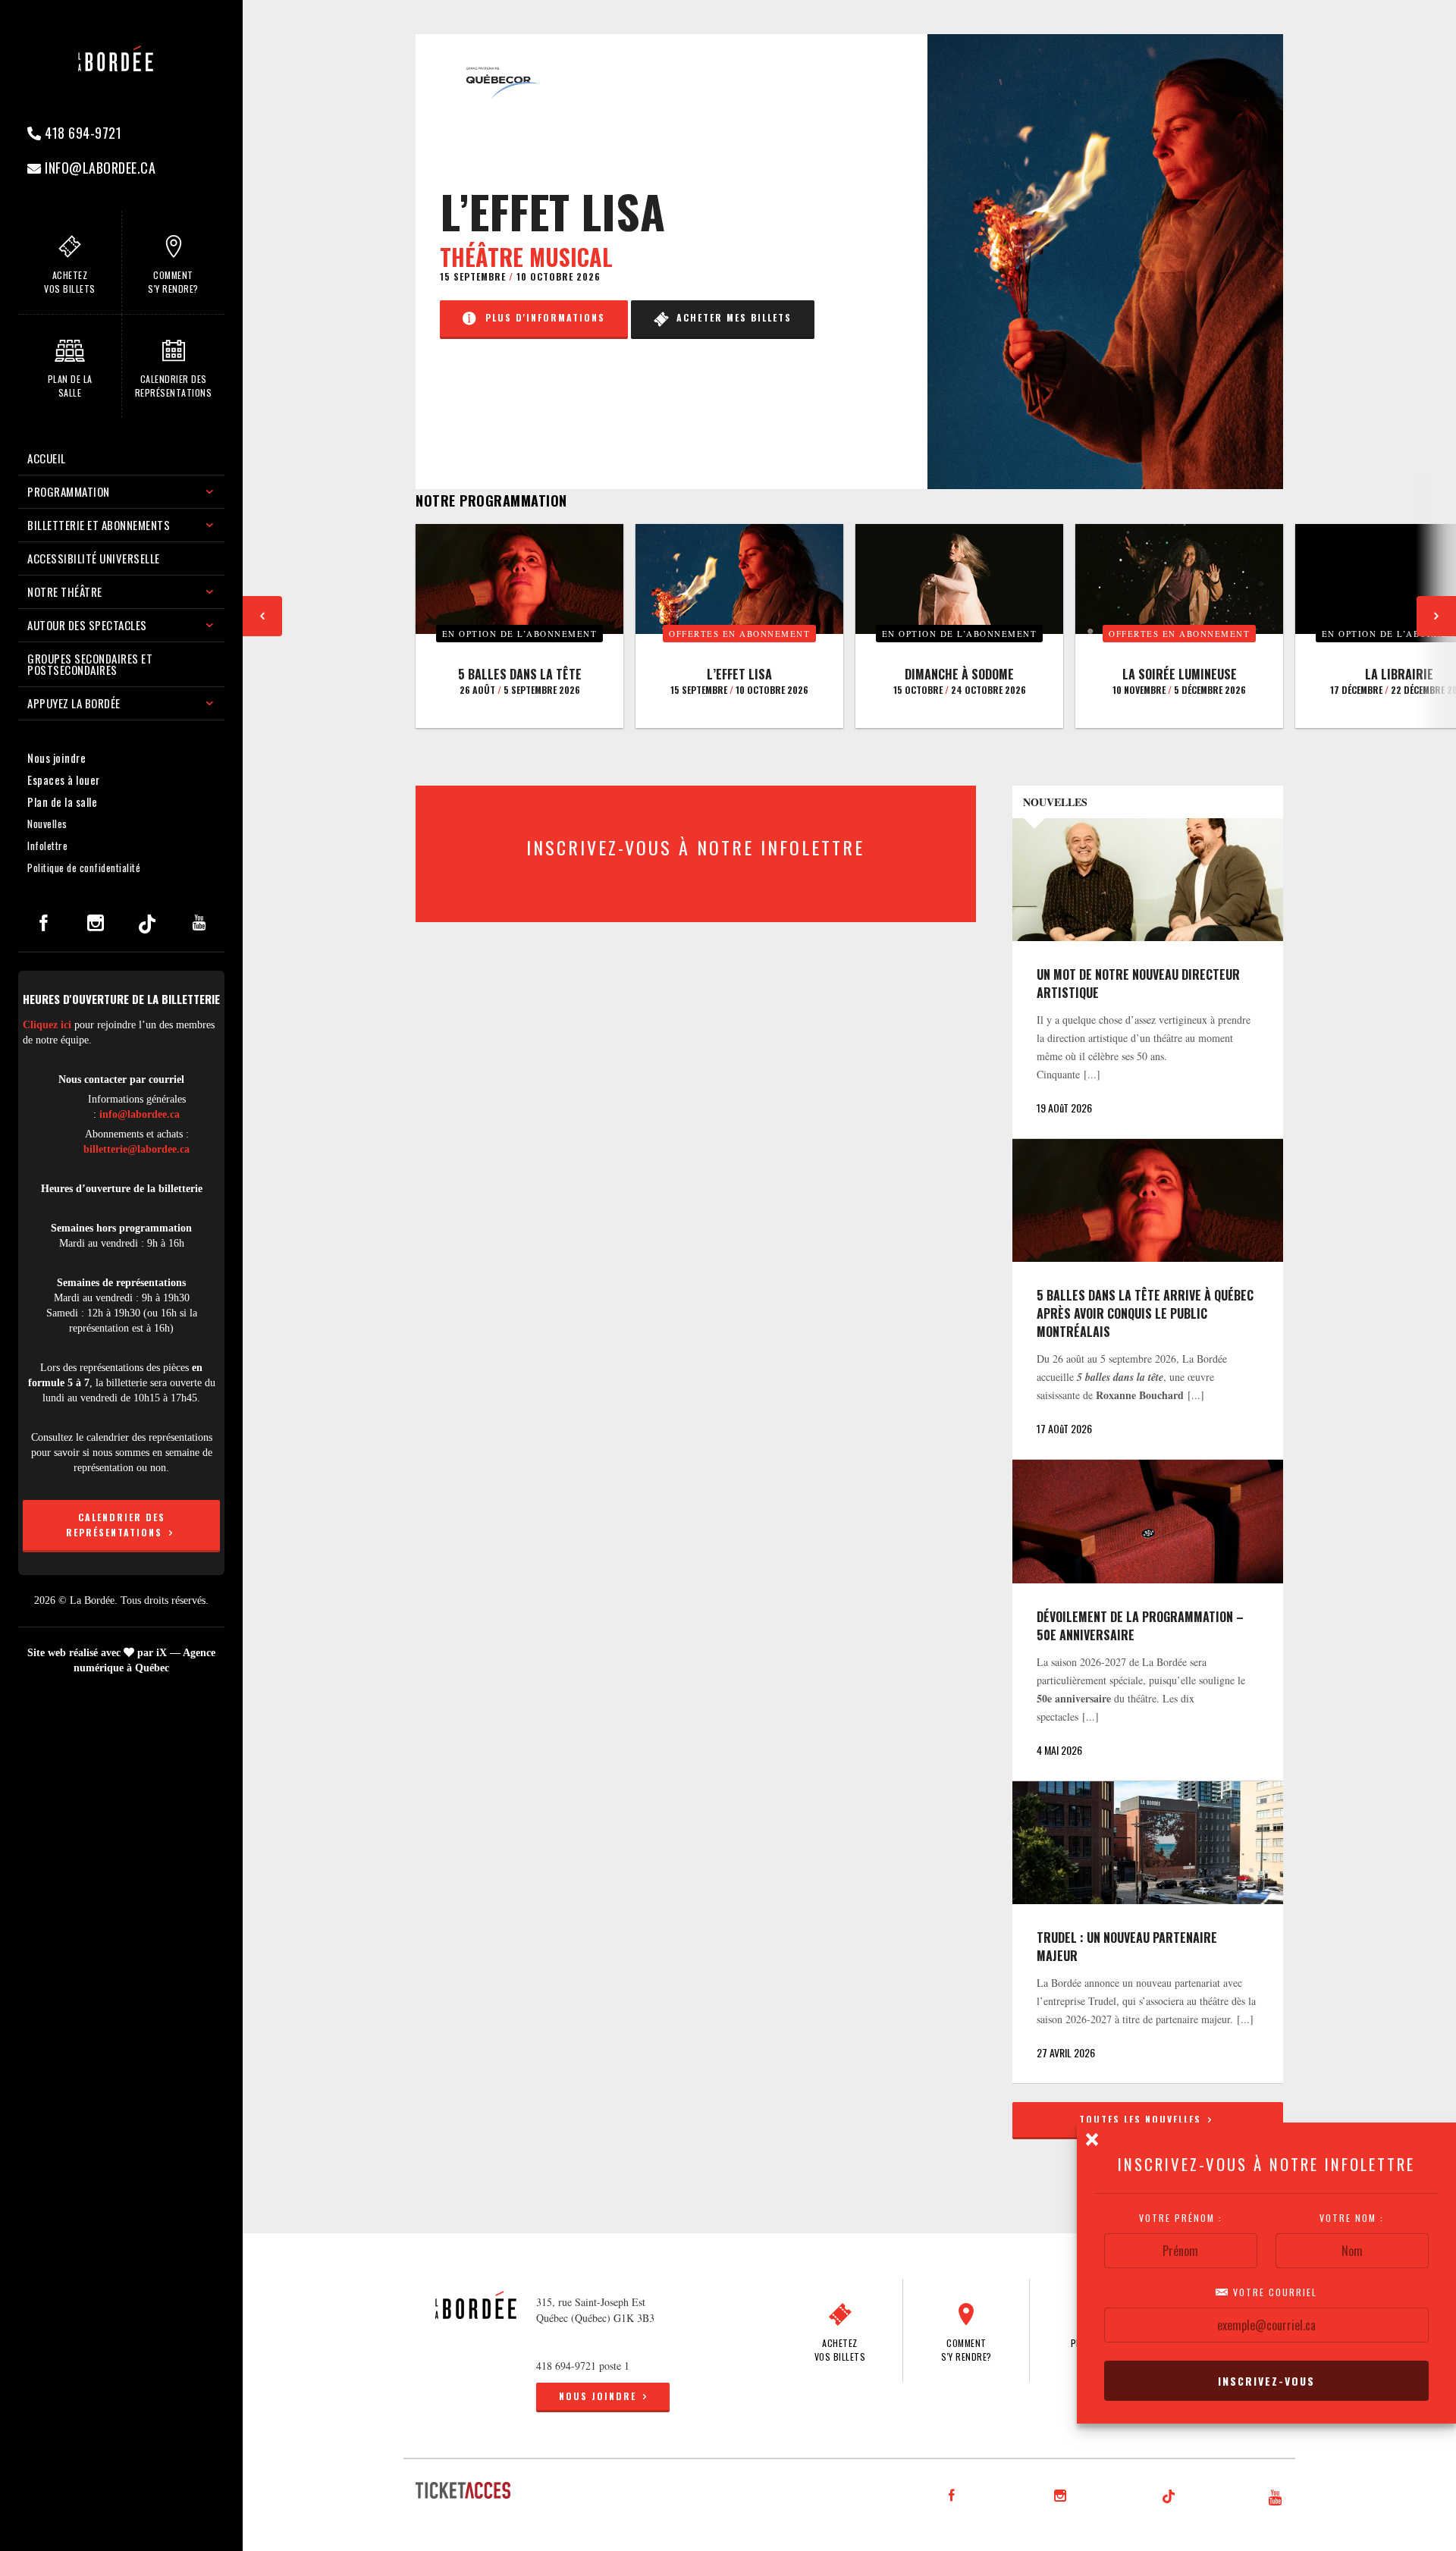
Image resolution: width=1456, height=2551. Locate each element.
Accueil (47, 458)
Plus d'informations (541, 317)
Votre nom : (1352, 2218)
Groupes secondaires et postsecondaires (90, 664)
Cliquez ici (47, 1025)
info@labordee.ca (99, 168)
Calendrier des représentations (116, 1525)
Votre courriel (1273, 2292)
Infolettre (47, 846)
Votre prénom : (1181, 2218)
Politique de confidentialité (84, 868)
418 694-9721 (82, 133)
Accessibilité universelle (94, 558)
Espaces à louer (64, 780)
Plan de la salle (62, 802)
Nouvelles (47, 824)
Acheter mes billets (730, 317)
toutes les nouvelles (1142, 2119)
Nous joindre (56, 758)
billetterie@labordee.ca (136, 1149)
